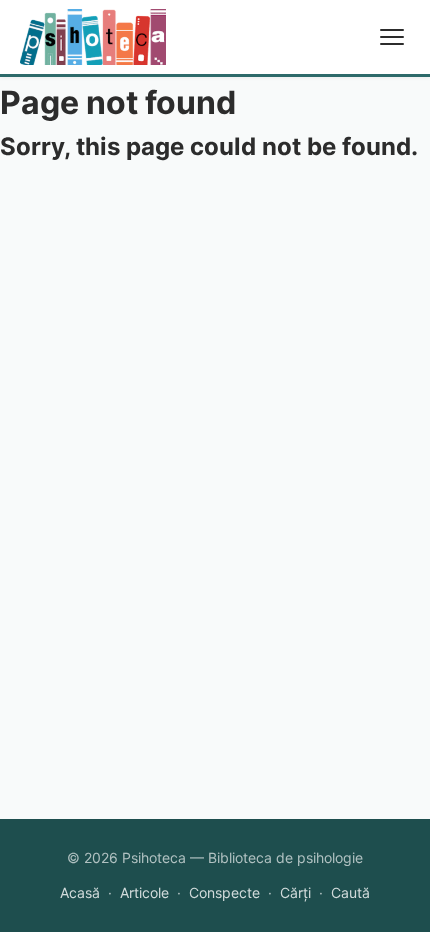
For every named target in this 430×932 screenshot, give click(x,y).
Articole (144, 892)
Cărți (295, 892)
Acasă (80, 892)
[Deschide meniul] (392, 37)
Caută (350, 892)
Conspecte (224, 892)
